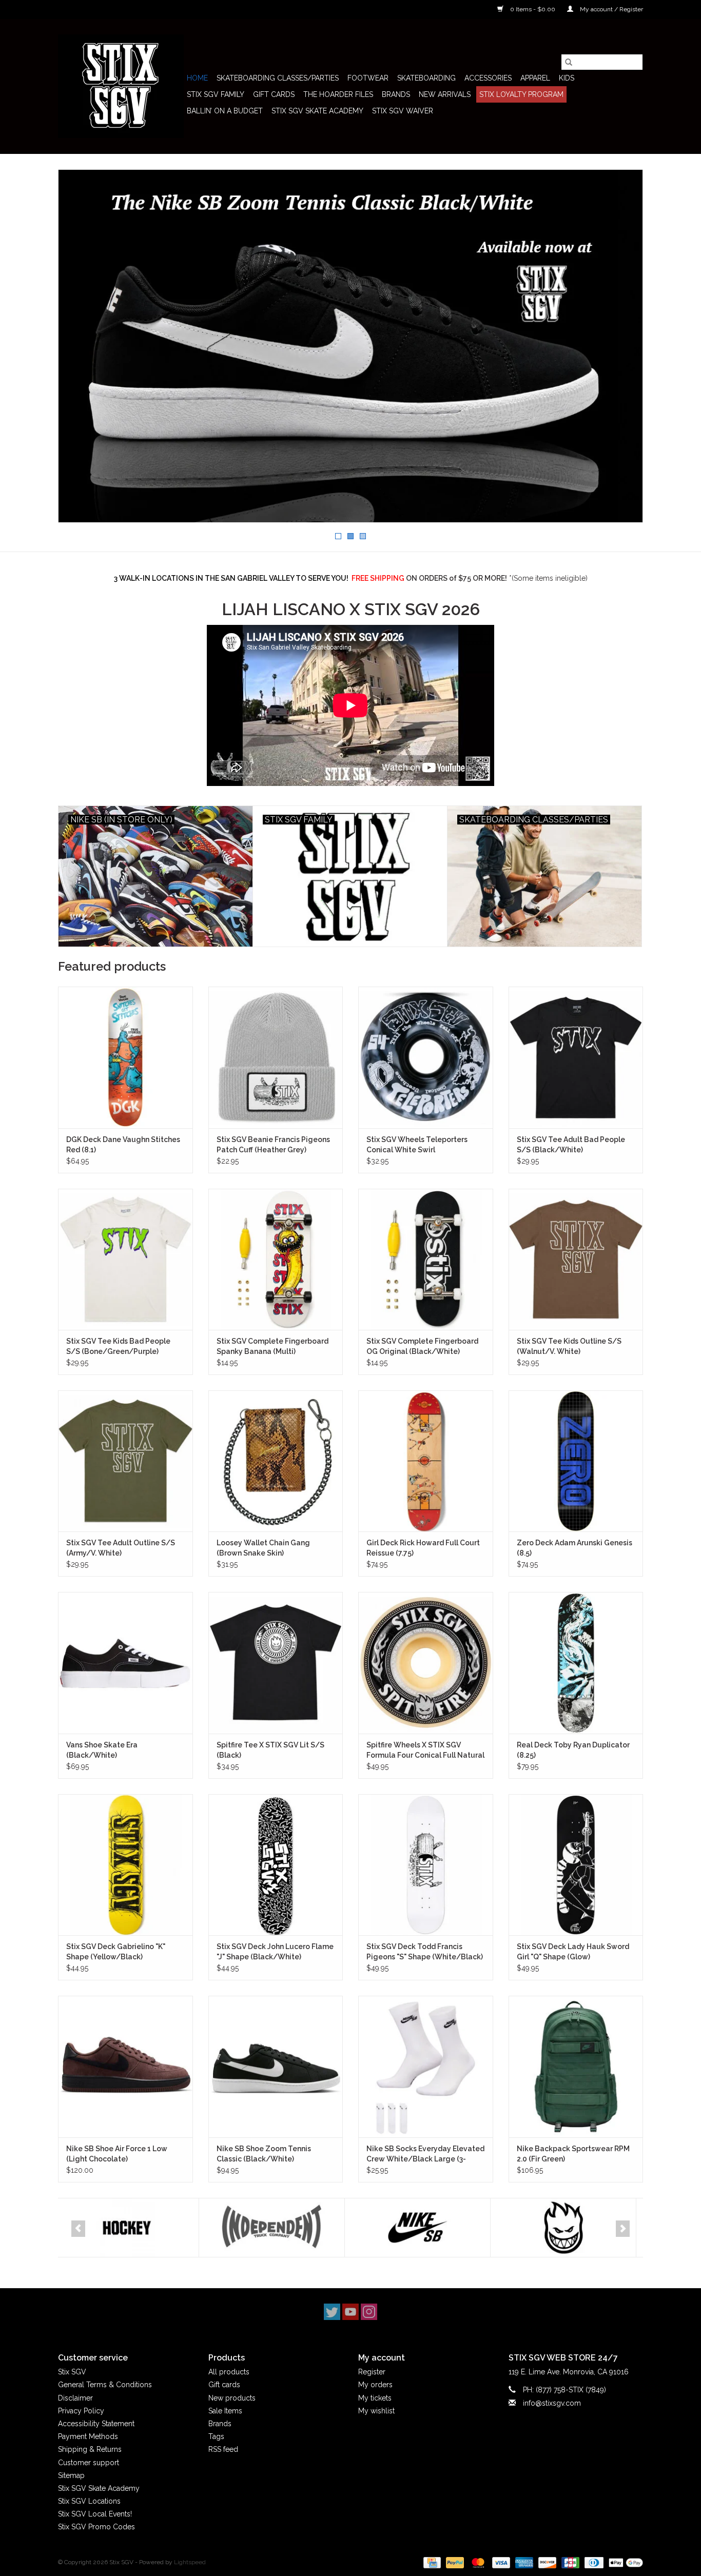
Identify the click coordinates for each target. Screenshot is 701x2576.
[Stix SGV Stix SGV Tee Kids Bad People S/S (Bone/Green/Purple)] (125, 1259)
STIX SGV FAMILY (216, 94)
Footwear (368, 78)
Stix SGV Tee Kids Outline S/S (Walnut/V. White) (569, 1346)
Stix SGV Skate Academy (317, 111)
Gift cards (274, 94)
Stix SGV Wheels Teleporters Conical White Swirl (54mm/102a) (417, 1145)
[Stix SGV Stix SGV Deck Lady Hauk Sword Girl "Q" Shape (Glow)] (576, 1865)
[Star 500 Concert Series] (568, 2228)
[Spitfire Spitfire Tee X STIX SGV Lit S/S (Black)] (276, 1663)
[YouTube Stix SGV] (350, 2312)
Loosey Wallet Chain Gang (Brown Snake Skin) (263, 1548)
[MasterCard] (477, 2562)
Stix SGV (72, 2372)
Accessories (488, 78)
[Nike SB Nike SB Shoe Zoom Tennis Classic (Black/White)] (276, 2066)
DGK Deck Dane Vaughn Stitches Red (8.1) (123, 1145)
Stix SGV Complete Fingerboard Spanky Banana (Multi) (272, 1346)
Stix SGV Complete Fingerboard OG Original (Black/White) (422, 1346)
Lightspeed (190, 2562)
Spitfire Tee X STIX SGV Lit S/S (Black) (270, 1750)
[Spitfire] (423, 2228)
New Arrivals (445, 94)
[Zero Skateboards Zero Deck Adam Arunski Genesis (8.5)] (576, 1461)
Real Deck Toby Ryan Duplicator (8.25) (573, 1750)
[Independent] (131, 2228)
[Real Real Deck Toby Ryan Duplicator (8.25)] (576, 1663)
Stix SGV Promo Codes (96, 2527)
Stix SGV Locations (89, 2501)
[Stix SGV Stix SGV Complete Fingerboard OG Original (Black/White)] (426, 1259)
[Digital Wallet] (624, 2562)
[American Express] (523, 2562)
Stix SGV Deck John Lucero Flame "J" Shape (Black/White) (275, 1952)
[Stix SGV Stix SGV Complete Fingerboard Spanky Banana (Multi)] (276, 1259)
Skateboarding (426, 78)
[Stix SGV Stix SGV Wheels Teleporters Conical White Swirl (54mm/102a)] (426, 1057)
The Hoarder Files (338, 94)
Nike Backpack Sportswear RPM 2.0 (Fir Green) (573, 2154)
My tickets (375, 2398)
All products (229, 2372)
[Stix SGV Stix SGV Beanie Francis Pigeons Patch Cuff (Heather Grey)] (276, 1057)
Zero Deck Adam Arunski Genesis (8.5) (575, 1548)
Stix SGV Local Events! (95, 2514)
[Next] (623, 2229)
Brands (396, 94)
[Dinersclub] (593, 2562)
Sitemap (71, 2475)
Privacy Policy (81, 2411)
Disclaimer (75, 2398)
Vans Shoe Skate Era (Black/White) (102, 1750)
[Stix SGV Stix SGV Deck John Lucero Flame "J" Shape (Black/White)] (276, 1865)
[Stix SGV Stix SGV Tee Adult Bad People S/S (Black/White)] (576, 1057)
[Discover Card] (546, 2562)
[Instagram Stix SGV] (369, 2312)
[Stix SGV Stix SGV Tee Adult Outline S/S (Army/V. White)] (125, 1461)
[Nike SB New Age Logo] (350, 346)
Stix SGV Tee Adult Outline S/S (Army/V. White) (121, 1548)
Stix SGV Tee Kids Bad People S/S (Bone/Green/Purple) (118, 1346)
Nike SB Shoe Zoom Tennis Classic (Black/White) (264, 2154)
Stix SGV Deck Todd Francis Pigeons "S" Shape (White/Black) (425, 1952)
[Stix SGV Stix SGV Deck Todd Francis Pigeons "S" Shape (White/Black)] (426, 1865)
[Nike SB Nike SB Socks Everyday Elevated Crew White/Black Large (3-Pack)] (426, 2066)
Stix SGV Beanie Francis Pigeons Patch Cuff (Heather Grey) (273, 1145)
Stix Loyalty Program (521, 94)
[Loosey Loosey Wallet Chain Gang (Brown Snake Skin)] (276, 1461)
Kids (567, 78)
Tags (216, 2436)
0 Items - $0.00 (533, 9)
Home (197, 78)
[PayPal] (454, 2562)
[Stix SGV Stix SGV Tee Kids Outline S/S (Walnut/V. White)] (576, 1259)
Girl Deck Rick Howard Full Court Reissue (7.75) (423, 1548)
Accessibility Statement (96, 2424)
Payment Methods (88, 2436)
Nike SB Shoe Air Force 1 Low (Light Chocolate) (117, 2154)
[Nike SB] (277, 2228)
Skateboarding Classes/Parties (278, 78)
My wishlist (376, 2411)
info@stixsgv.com (552, 2403)
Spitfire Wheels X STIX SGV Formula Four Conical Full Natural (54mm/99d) (425, 1751)
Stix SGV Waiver (403, 111)
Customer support (89, 2463)
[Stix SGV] (121, 86)
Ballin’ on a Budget (225, 111)
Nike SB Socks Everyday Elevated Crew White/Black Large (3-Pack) (425, 2154)
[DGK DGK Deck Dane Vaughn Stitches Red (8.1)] (125, 1057)
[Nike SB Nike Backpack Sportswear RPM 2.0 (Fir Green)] (576, 2066)
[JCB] (569, 2562)
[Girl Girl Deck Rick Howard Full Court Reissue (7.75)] (426, 1461)
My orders (375, 2385)
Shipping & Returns (90, 2449)
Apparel (535, 78)
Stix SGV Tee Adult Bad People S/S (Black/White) (571, 1145)
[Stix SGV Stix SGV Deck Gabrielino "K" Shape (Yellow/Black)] (125, 1865)
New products (232, 2398)
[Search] (569, 62)
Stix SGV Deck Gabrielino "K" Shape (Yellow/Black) (116, 1952)
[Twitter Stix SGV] (332, 2312)
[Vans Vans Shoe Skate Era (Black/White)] (125, 1663)
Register (372, 2372)
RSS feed (223, 2449)
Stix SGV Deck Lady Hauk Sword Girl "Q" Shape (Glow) (573, 1952)
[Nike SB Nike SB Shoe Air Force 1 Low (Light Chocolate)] (125, 2066)
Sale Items (225, 2411)
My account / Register (611, 9)
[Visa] (500, 2562)
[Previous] (78, 2229)
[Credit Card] (431, 2562)
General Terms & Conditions (105, 2385)
